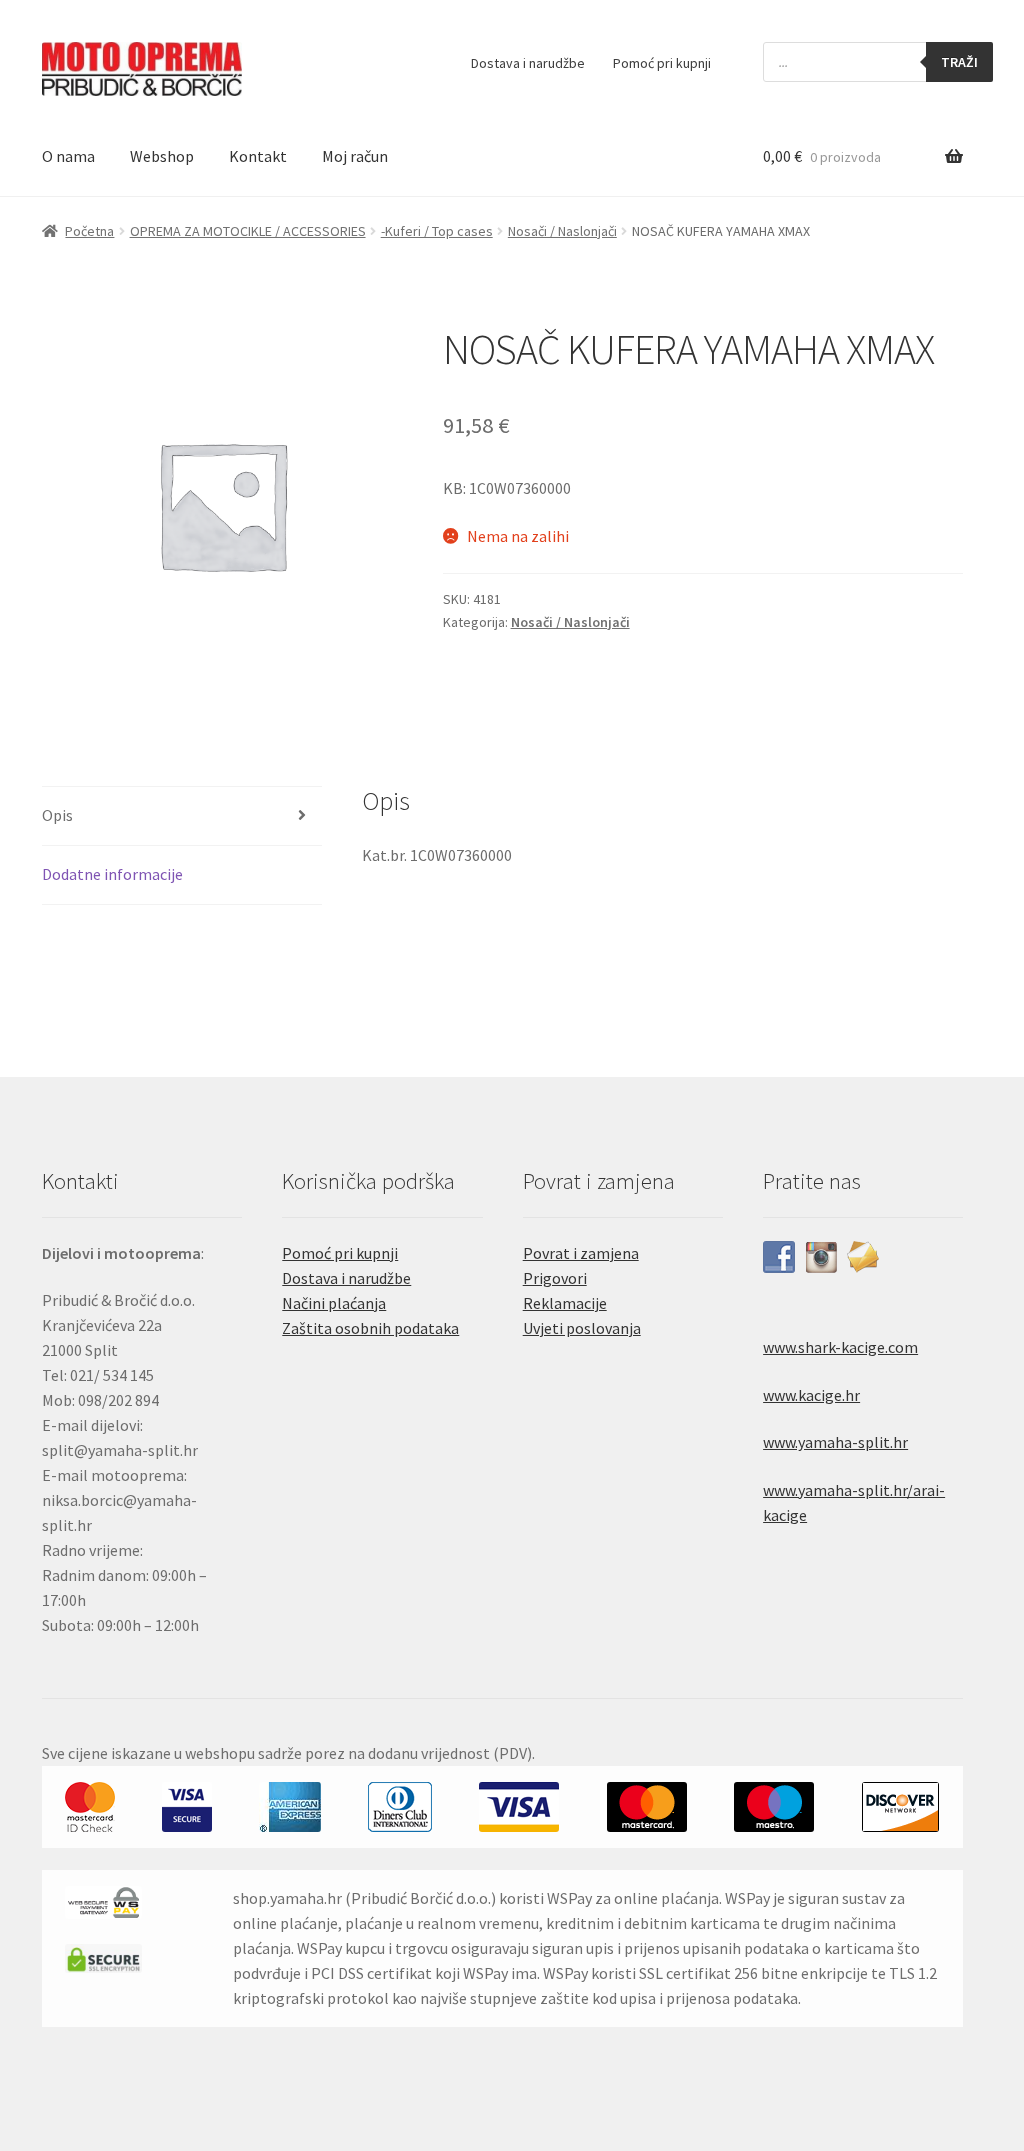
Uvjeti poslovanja (582, 1328)
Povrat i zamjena (581, 1253)
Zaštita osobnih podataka (370, 1328)
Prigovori (555, 1278)
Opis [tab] (57, 815)
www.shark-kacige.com (840, 1347)
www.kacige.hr (811, 1395)
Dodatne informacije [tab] (112, 874)
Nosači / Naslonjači (562, 231)
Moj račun (355, 156)
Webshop (162, 156)
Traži (959, 62)
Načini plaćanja (334, 1303)
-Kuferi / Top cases (437, 231)
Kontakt (258, 156)
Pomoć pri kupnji (662, 63)
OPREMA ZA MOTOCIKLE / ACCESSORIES (248, 231)
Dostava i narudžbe (528, 63)
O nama (68, 156)
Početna (89, 231)
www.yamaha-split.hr (835, 1442)
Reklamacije (565, 1303)
